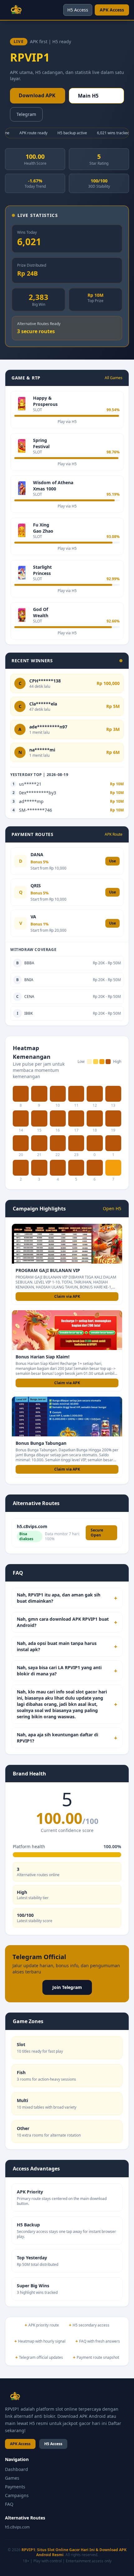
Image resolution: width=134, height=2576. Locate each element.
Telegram (26, 114)
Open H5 (112, 1208)
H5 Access (78, 10)
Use (112, 861)
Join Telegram (67, 1987)
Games (12, 2478)
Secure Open (97, 1533)
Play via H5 (67, 422)
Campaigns (17, 2495)
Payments (15, 2487)
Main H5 (88, 96)
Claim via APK (67, 1296)
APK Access (112, 10)
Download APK (37, 95)
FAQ (9, 2504)
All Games (114, 378)
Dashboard (17, 2469)
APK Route (114, 834)
